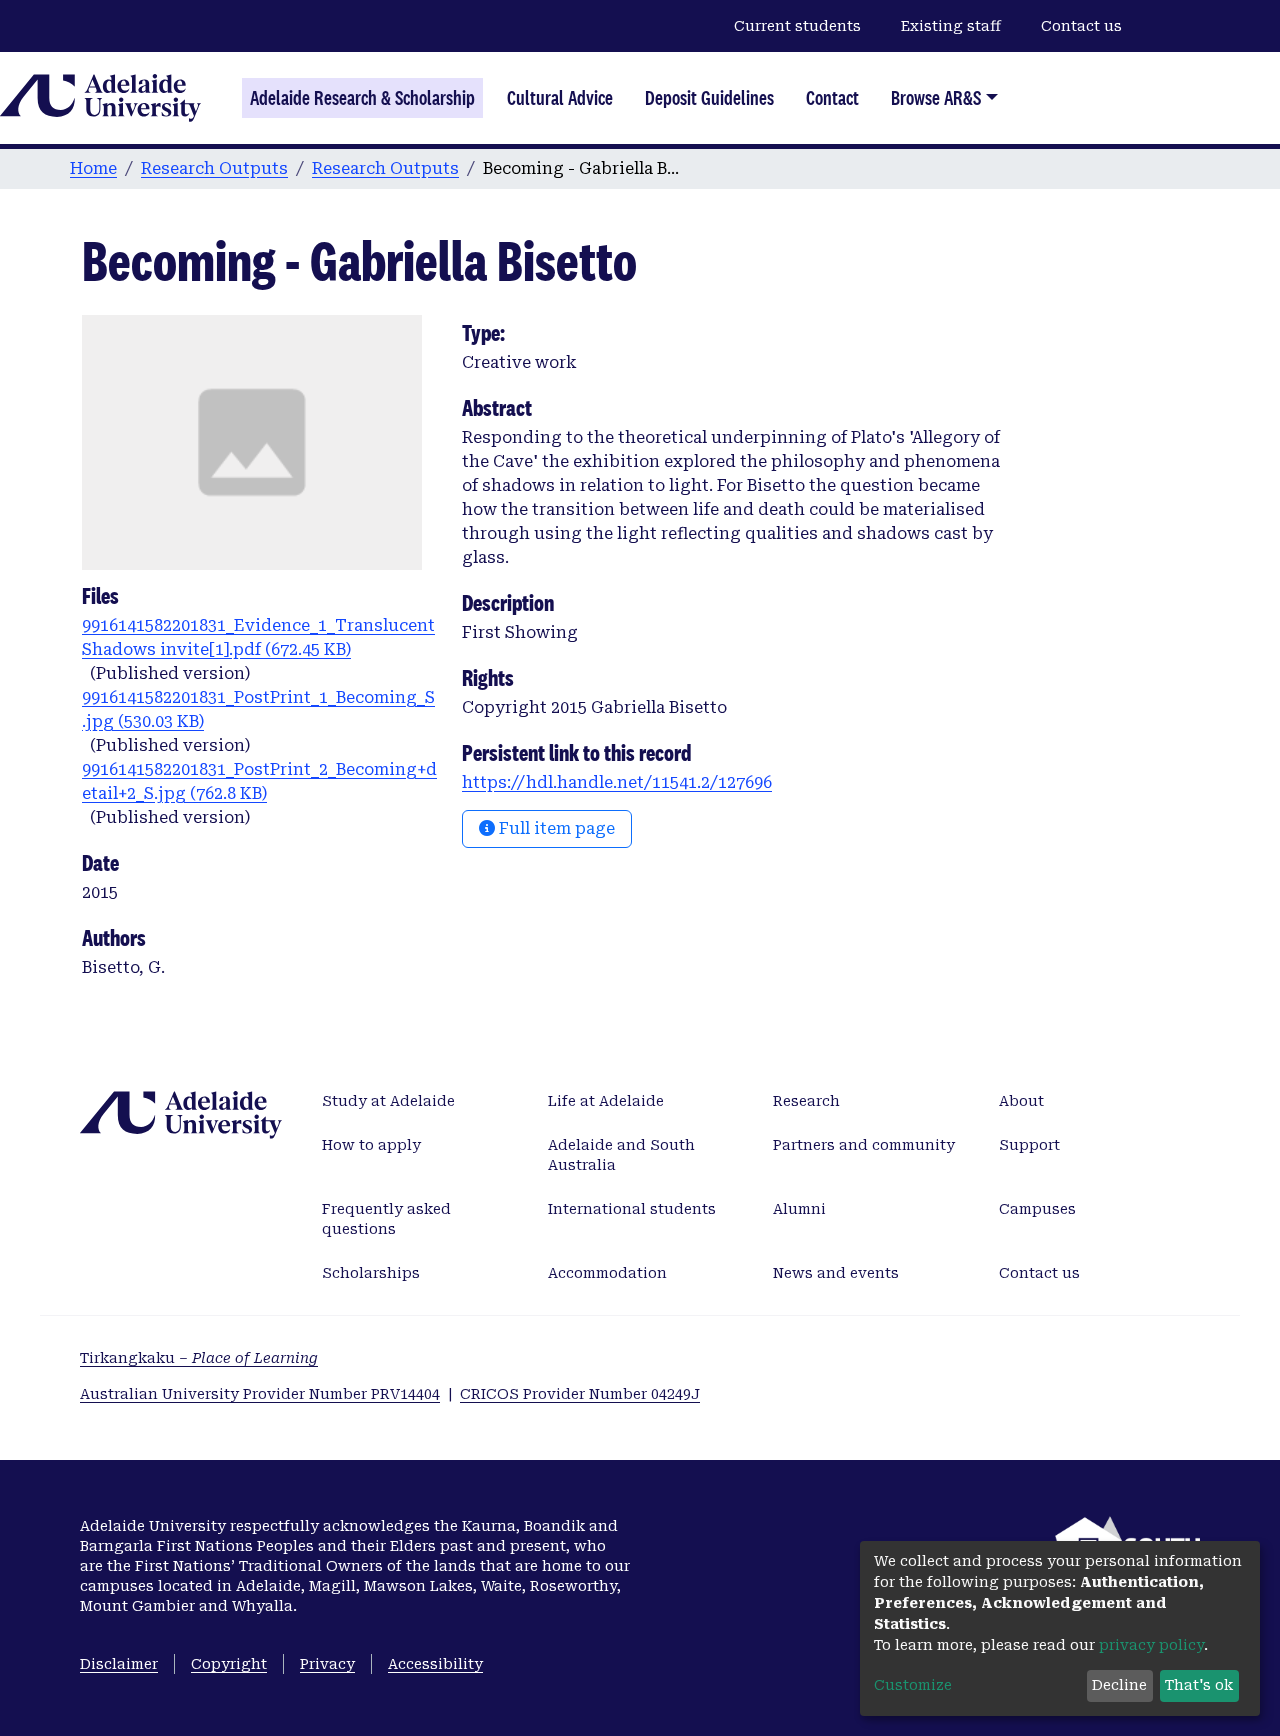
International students (632, 1209)
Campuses (1037, 1209)
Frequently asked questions (386, 1219)
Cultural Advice (560, 98)
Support (1029, 1145)
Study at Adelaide (388, 1101)
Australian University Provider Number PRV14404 (260, 1394)
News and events (836, 1273)
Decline (1119, 1685)
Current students (797, 26)
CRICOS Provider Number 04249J (580, 1394)
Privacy (327, 1664)
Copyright (229, 1664)
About (1021, 1101)
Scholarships (371, 1273)
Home (93, 168)
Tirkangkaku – (199, 1358)
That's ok (1199, 1685)
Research (806, 1101)
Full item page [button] (555, 828)
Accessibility (435, 1664)
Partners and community (864, 1145)
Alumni (799, 1209)
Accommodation (607, 1273)
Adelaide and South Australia (621, 1155)
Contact (832, 98)
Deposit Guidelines (709, 98)
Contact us (1081, 26)
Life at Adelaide (606, 1101)
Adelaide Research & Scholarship (362, 98)
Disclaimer (119, 1664)
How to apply (371, 1145)
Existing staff (951, 26)
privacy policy (1151, 1645)
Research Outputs (214, 168)
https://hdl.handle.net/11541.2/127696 (617, 782)
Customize (913, 1685)
